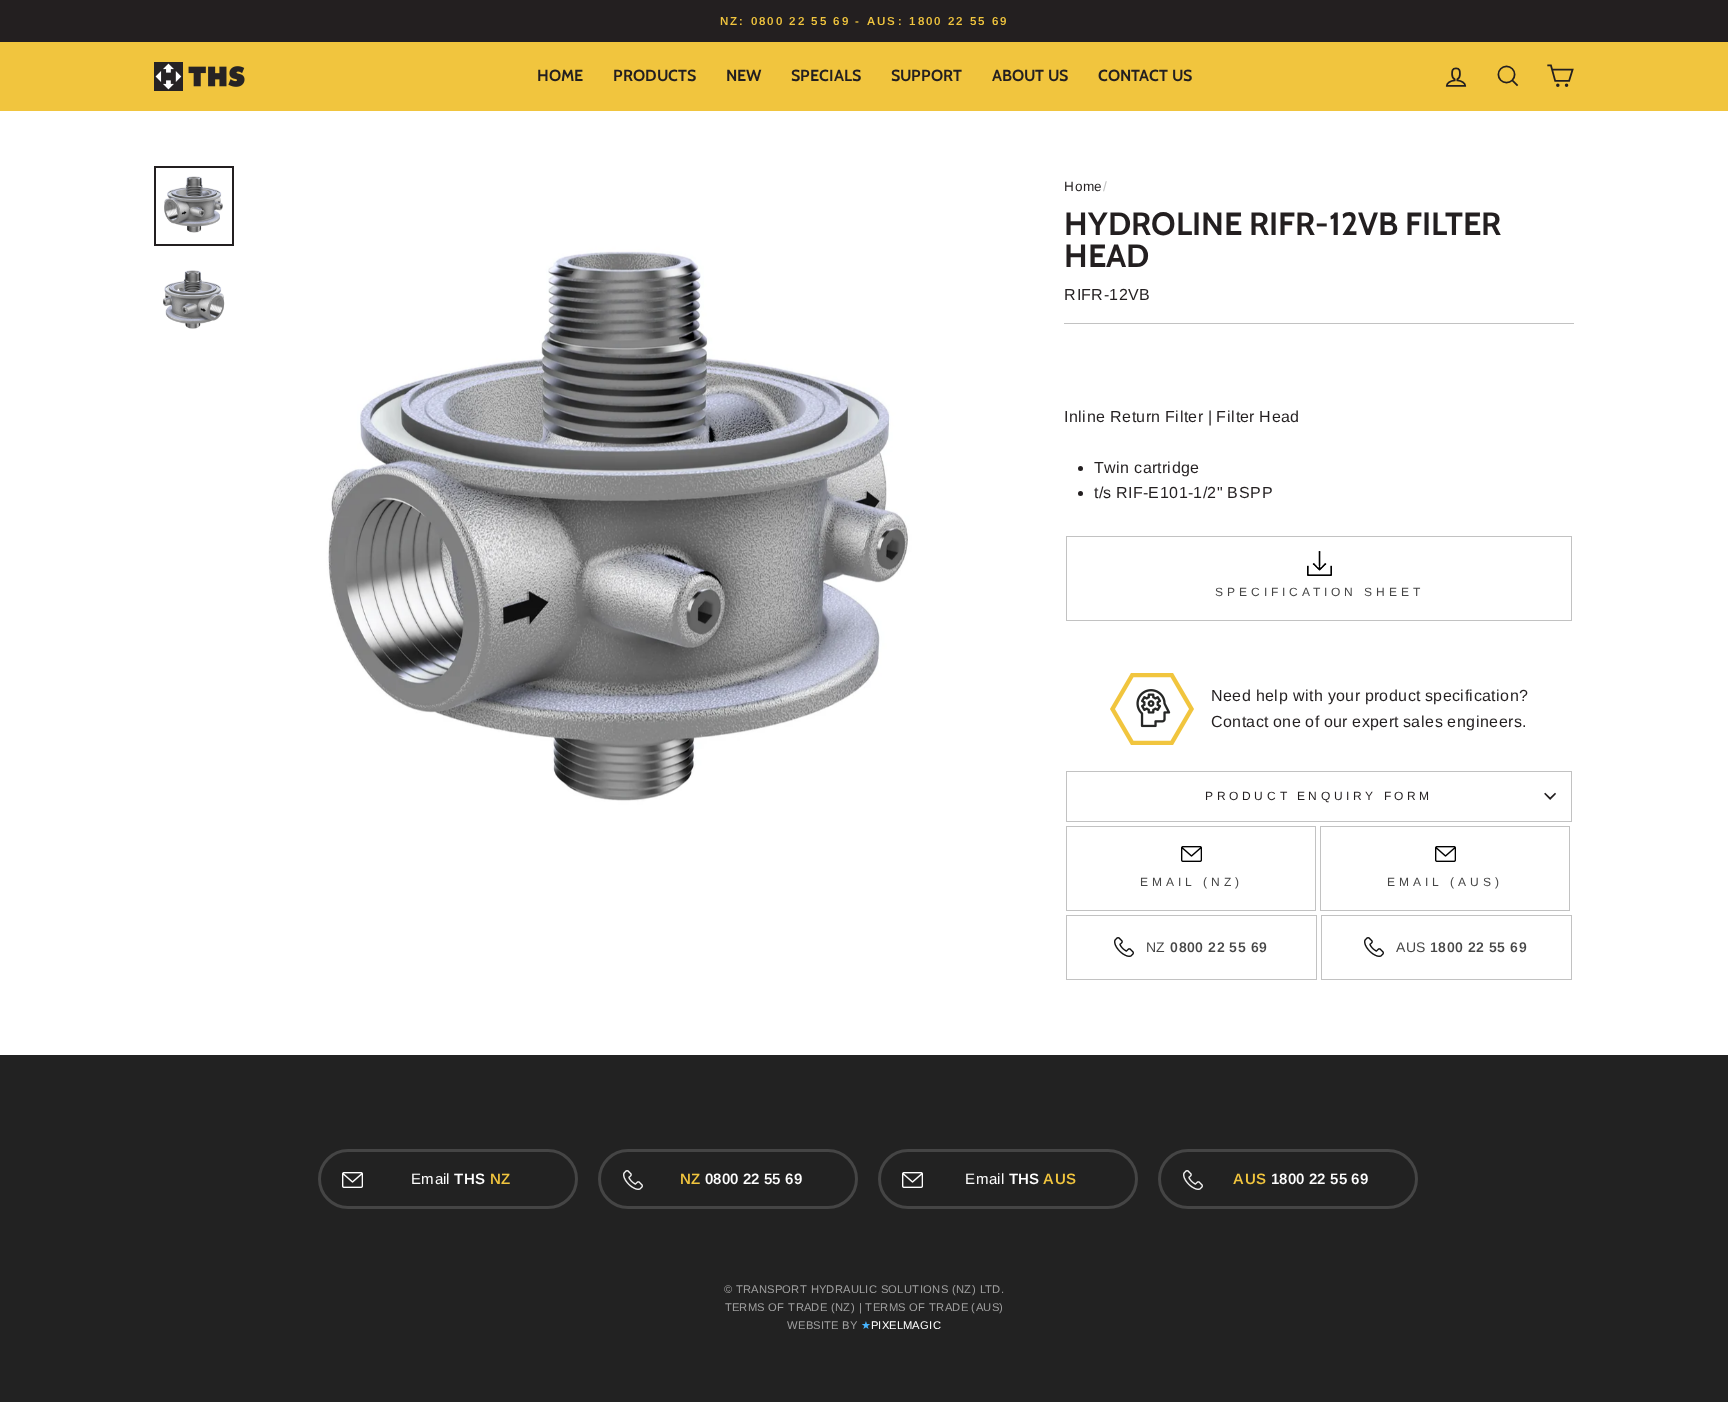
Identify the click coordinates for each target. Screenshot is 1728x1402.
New (743, 75)
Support (926, 75)
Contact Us (1145, 75)
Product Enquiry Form (1319, 796)
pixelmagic (906, 1325)
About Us (1030, 75)
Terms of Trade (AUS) (934, 1307)
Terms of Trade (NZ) (790, 1307)
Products (654, 75)
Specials (826, 75)
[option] (864, 21)
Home (560, 75)
